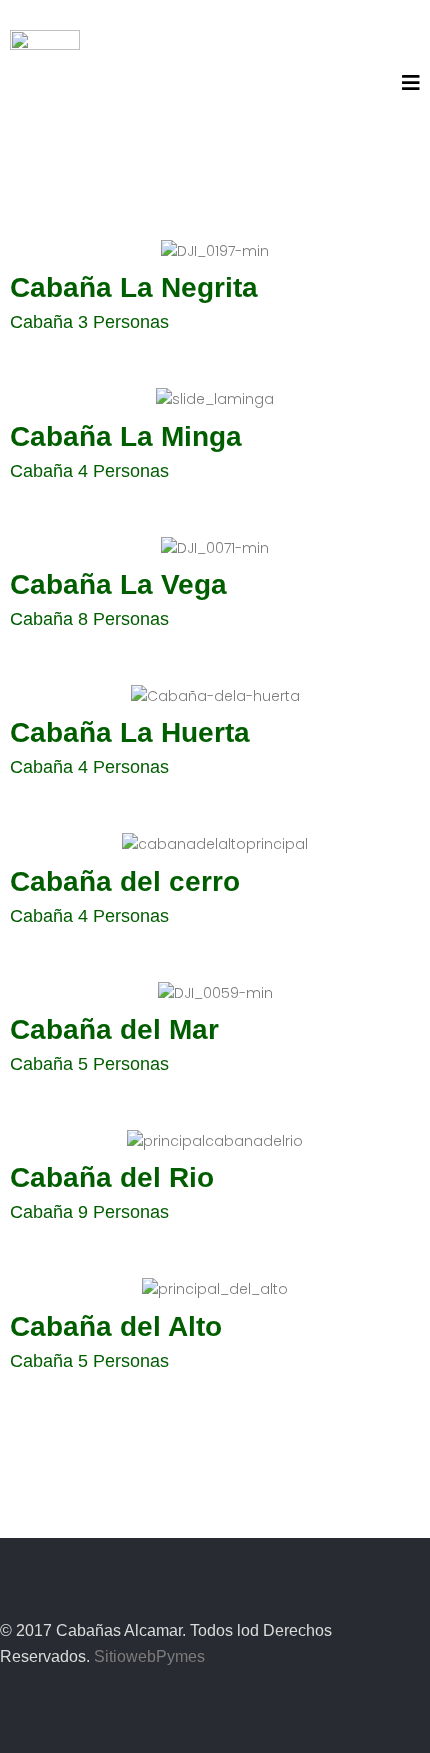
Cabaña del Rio (112, 1177)
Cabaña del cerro (125, 881)
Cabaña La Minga (126, 436)
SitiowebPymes (149, 1656)
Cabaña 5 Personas (89, 1064)
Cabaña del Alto (116, 1326)
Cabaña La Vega (118, 584)
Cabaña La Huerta (130, 732)
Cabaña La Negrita (134, 287)
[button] (411, 83)
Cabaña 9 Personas (89, 1212)
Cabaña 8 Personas (89, 619)
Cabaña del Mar (114, 1029)
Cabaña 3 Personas (89, 322)
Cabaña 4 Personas (89, 471)
